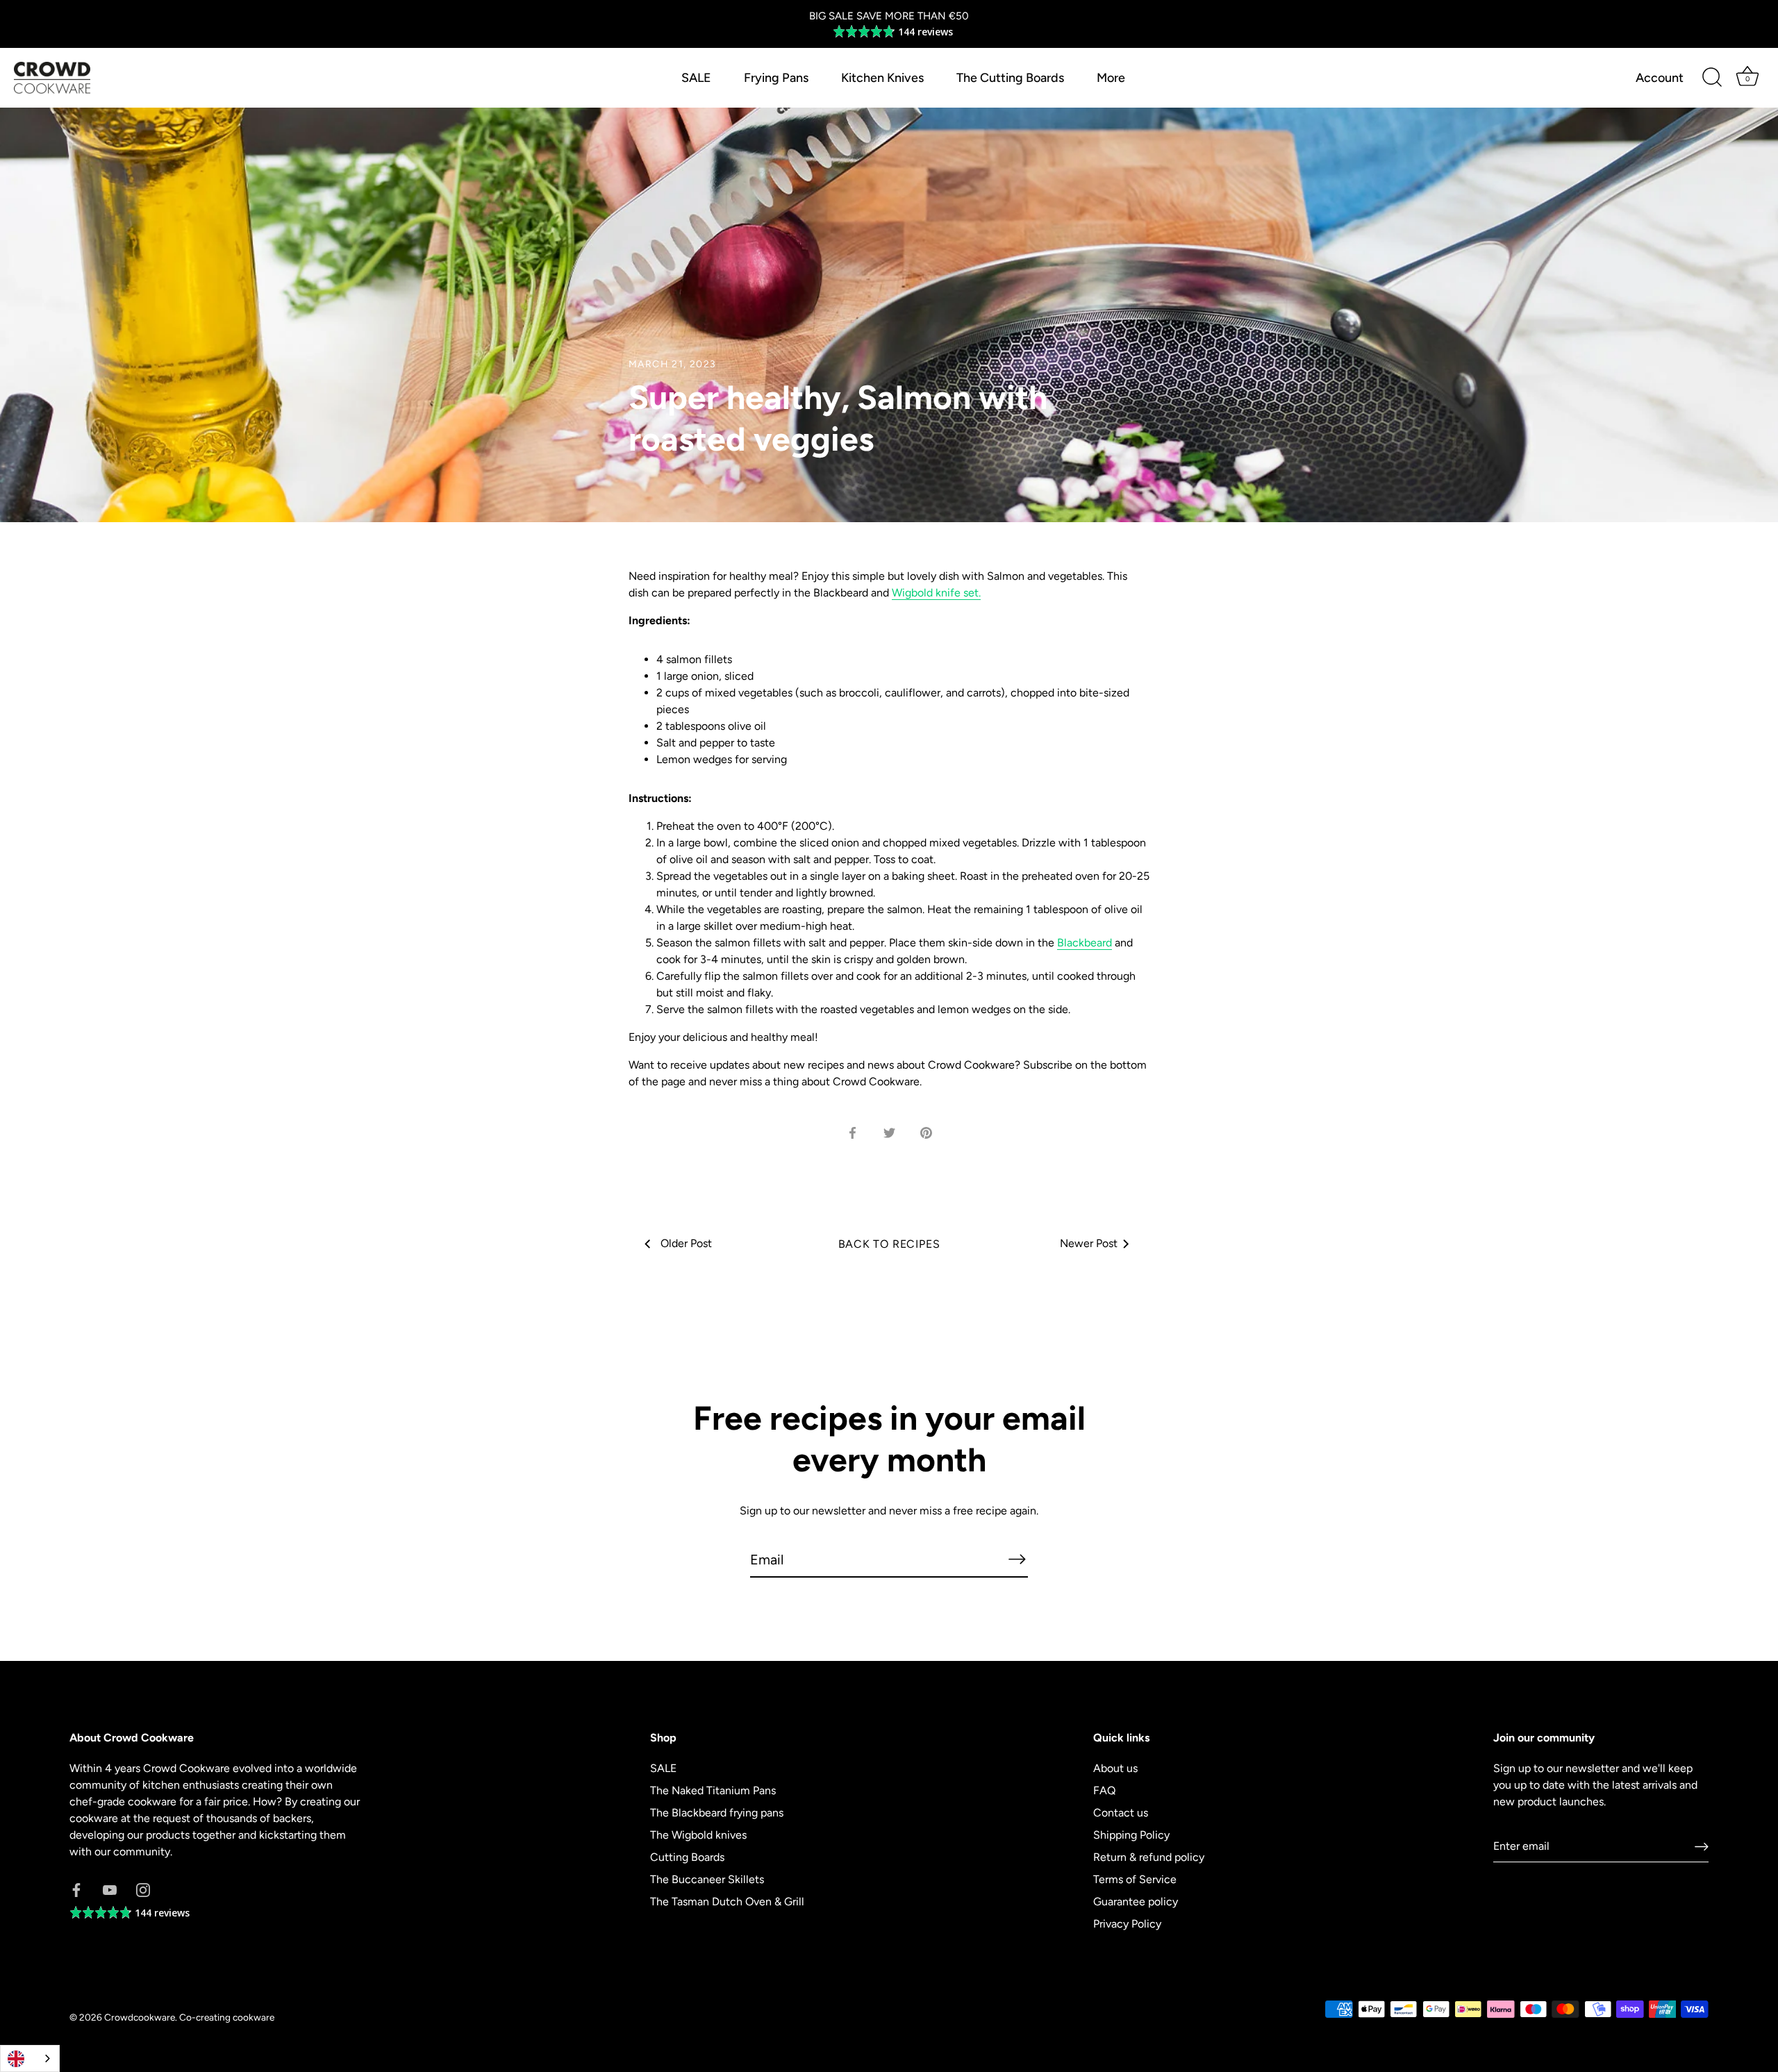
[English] (30, 2058)
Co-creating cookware (227, 2017)
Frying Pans (776, 78)
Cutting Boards (687, 1857)
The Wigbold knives (698, 1835)
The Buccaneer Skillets (707, 1879)
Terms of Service (1135, 1879)
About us (1115, 1768)
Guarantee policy (1136, 1902)
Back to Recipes (889, 1244)
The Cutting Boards (1010, 78)
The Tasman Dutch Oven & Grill (727, 1902)
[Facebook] (76, 1889)
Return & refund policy (1149, 1857)
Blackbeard (1085, 943)
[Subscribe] (1017, 1559)
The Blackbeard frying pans (717, 1813)
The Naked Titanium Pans (713, 1790)
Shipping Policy (1131, 1835)
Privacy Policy (1127, 1924)
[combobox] (30, 2058)
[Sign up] (1702, 1847)
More (1111, 78)
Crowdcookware (140, 2017)
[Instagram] (143, 1889)
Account (1660, 78)
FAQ (1104, 1790)
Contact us (1121, 1813)
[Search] (1712, 78)
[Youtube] (110, 1889)
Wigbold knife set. (936, 593)
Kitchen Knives (882, 78)
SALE (696, 78)
